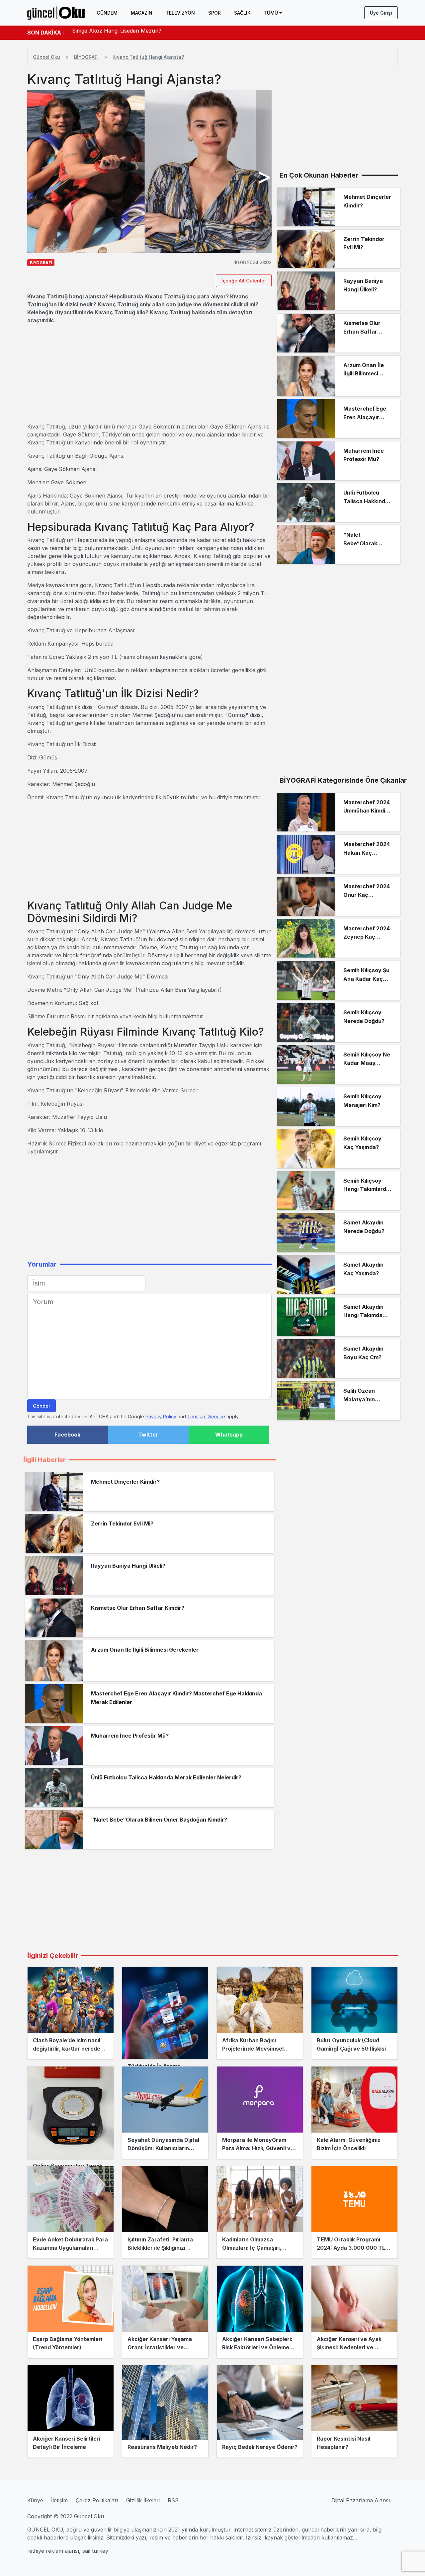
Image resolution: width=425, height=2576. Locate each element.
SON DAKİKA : (46, 33)
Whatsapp (229, 1435)
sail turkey (95, 2551)
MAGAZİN (142, 13)
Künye (35, 2500)
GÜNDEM (107, 13)
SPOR (214, 13)
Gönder (42, 1406)
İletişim (59, 2500)
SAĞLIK (242, 13)
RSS (173, 2500)
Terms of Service (206, 1416)
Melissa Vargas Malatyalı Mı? (108, 33)
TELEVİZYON (180, 13)
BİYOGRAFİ (86, 57)
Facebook (67, 1435)
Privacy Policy (161, 1416)
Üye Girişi (381, 13)
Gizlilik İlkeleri (143, 2500)
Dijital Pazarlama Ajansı (361, 2500)
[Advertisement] (149, 373)
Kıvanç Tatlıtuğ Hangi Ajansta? (148, 57)
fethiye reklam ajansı (53, 2551)
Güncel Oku (46, 57)
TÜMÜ (271, 13)
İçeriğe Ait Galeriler (244, 281)
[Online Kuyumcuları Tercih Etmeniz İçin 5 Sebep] (71, 2113)
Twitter (148, 1435)
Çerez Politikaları (97, 2500)
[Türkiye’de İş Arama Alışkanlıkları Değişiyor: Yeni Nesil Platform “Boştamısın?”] (165, 2013)
